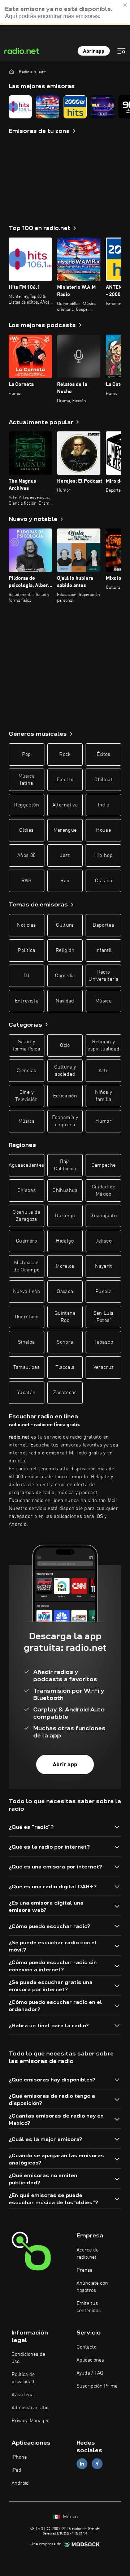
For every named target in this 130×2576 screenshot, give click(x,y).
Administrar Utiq (30, 2408)
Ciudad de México (103, 1191)
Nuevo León (27, 1292)
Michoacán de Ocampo (26, 1266)
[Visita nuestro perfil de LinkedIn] (82, 2464)
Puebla (103, 1292)
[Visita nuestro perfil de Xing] (97, 2464)
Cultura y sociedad (65, 1071)
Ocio (65, 1045)
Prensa (84, 2270)
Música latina (27, 780)
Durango (65, 1216)
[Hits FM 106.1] (20, 107)
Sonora (65, 1342)
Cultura (65, 925)
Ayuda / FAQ (90, 2373)
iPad (16, 2470)
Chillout (103, 780)
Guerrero (27, 1241)
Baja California (65, 1165)
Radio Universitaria (103, 976)
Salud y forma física (27, 1045)
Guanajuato (103, 1216)
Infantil (104, 950)
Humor (103, 1121)
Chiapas (27, 1191)
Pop (27, 754)
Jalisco (103, 1241)
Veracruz (104, 1367)
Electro (65, 780)
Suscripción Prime (97, 2386)
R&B (27, 881)
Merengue (65, 830)
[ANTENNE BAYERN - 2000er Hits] (75, 107)
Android (20, 2483)
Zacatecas (65, 1393)
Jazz (65, 856)
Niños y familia (103, 1096)
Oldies (26, 830)
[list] (65, 107)
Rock (65, 754)
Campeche (104, 1165)
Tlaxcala (65, 1367)
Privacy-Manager (30, 2421)
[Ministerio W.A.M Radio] (48, 107)
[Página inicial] (12, 71)
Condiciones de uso (28, 2358)
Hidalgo (65, 1241)
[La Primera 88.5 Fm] (103, 107)
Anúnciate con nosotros (92, 2287)
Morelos (65, 1266)
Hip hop (103, 856)
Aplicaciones (90, 2360)
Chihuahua (65, 1191)
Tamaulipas (27, 1367)
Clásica (103, 881)
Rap (65, 881)
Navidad (65, 1001)
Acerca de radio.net (88, 2254)
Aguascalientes (26, 1165)
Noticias (26, 925)
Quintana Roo (65, 1317)
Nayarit (103, 1266)
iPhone (19, 2457)
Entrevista (27, 1001)
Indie (104, 805)
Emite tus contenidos (89, 2307)
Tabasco (103, 1342)
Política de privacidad (23, 2378)
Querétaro (27, 1317)
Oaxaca (65, 1292)
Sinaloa (26, 1342)
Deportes (103, 925)
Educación (65, 1096)
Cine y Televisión (27, 1096)
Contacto (86, 2347)
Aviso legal (23, 2395)
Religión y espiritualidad (103, 1045)
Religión (65, 950)
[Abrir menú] (121, 51)
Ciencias (26, 1071)
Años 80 (26, 856)
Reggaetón (27, 805)
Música (103, 1001)
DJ (26, 976)
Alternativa (65, 805)
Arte (103, 1071)
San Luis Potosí (104, 1317)
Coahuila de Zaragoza (26, 1216)
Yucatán (26, 1393)
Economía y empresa (65, 1121)
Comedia (65, 976)
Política (26, 950)
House (103, 830)
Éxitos (104, 754)
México (70, 2517)
